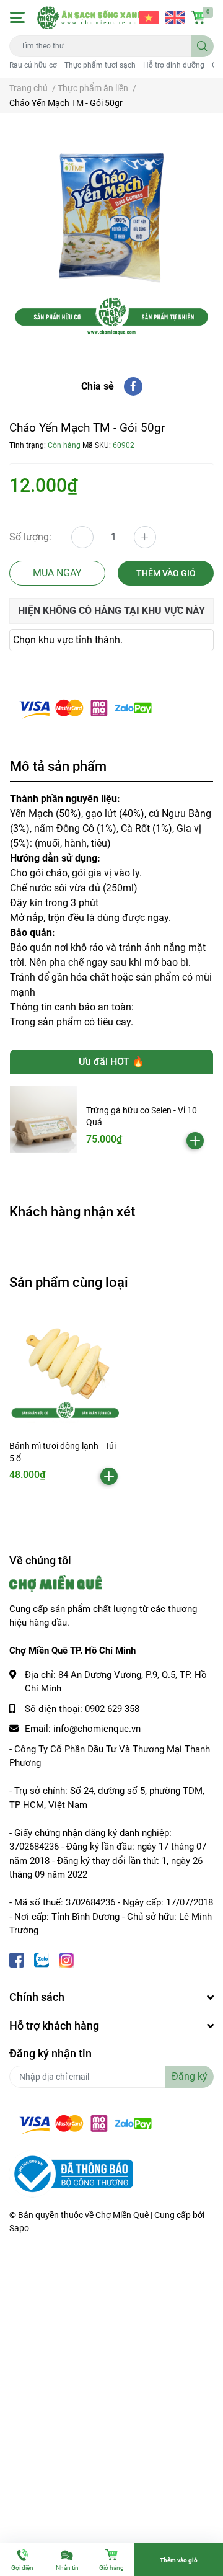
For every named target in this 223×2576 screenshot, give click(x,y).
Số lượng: (30, 537)
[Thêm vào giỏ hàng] (195, 1141)
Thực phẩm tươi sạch (100, 65)
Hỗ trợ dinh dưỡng (174, 65)
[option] (111, 235)
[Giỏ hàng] (198, 17)
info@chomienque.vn (97, 1729)
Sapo (19, 2228)
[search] (202, 46)
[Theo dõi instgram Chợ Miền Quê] (66, 1959)
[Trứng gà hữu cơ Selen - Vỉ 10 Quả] (43, 1120)
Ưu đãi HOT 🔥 (111, 1062)
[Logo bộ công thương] (71, 2173)
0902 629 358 (112, 1709)
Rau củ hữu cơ (33, 65)
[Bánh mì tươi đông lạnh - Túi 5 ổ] (65, 1368)
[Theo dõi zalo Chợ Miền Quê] (42, 1959)
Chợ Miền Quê (122, 2215)
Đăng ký (190, 2076)
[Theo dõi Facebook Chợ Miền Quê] (17, 1959)
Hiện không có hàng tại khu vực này (111, 611)
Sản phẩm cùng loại (69, 1282)
